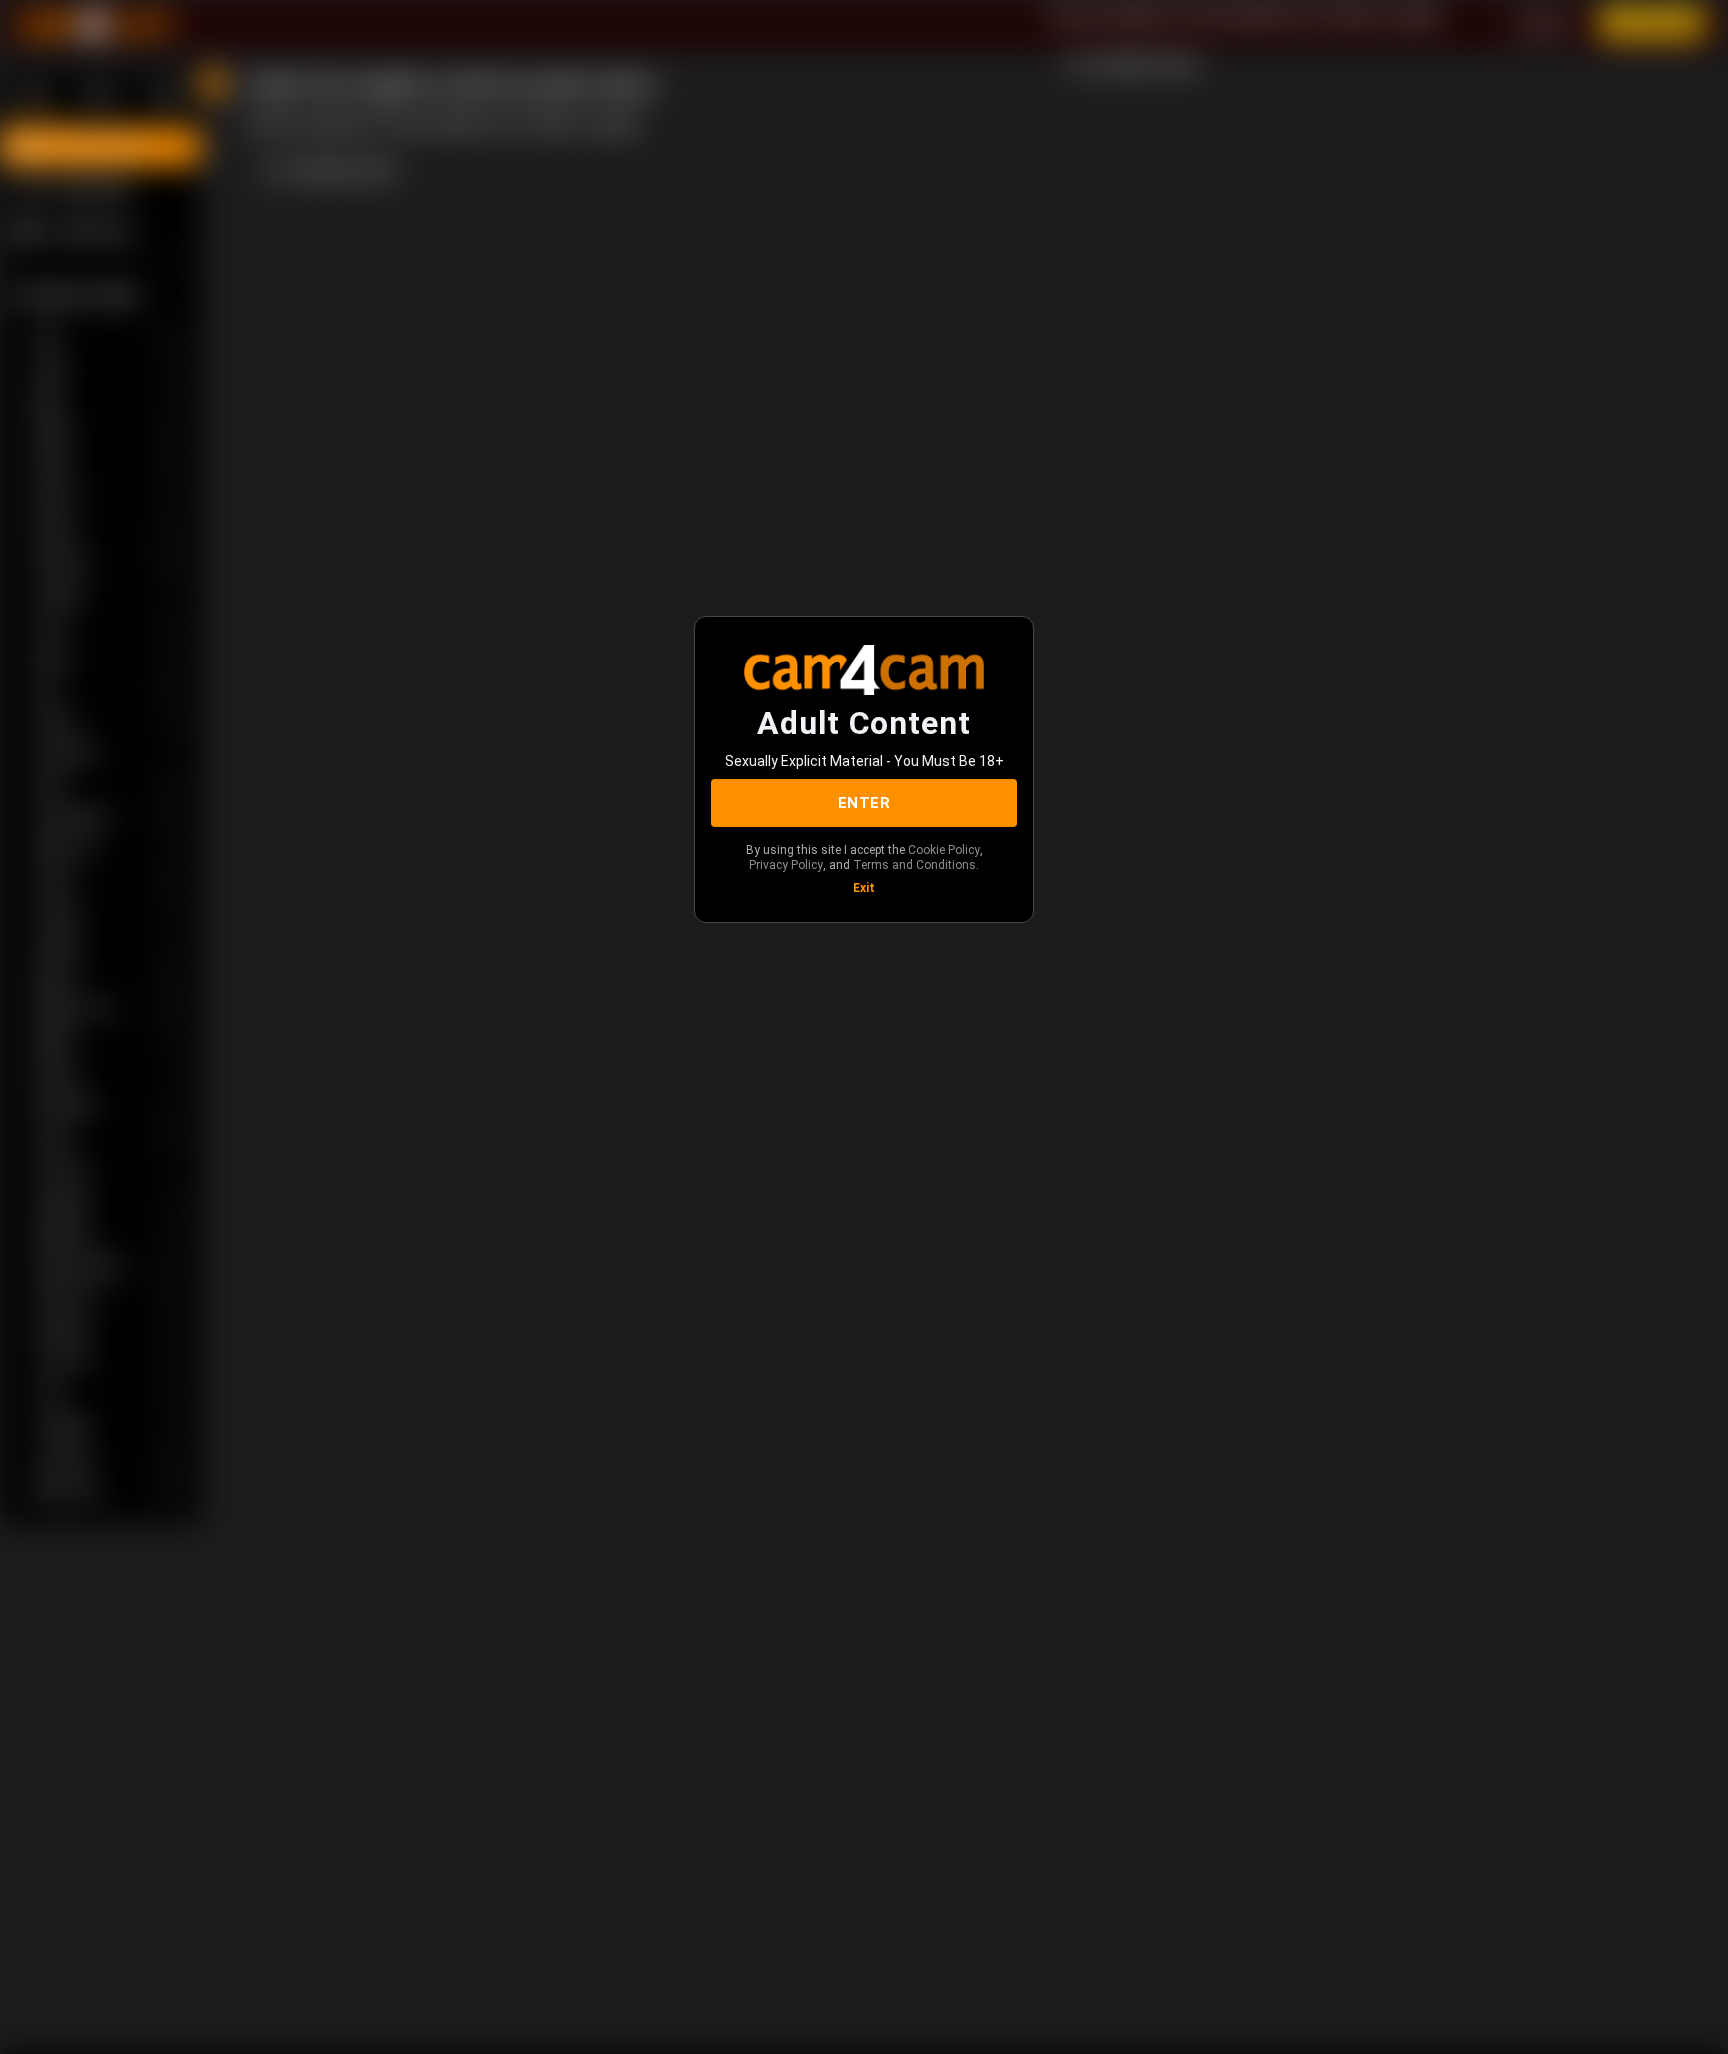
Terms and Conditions (914, 865)
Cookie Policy (944, 850)
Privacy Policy (786, 865)
